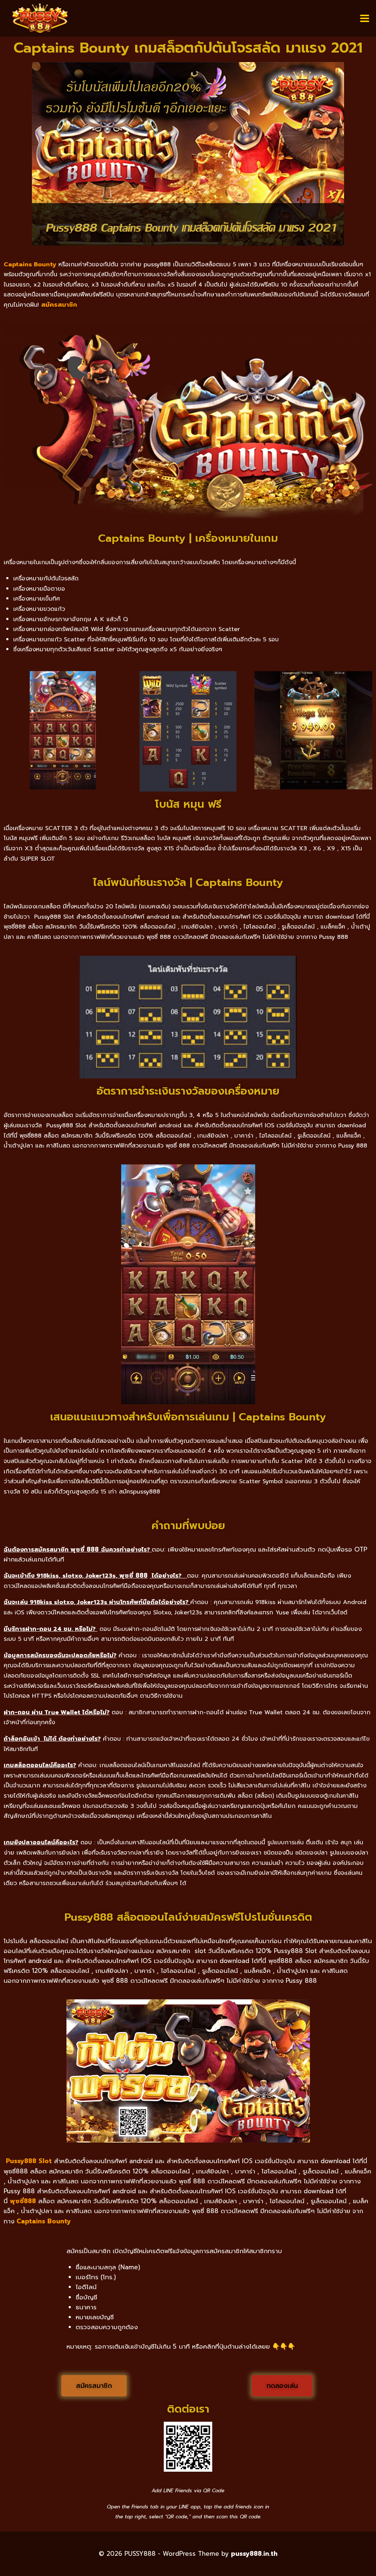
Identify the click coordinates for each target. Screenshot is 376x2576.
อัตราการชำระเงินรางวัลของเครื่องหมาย (188, 1091)
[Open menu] (364, 18)
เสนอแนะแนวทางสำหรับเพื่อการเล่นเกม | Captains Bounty (188, 1417)
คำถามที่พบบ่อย (188, 1525)
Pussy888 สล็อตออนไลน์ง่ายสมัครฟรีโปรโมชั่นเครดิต (188, 1917)
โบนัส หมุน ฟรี (188, 804)
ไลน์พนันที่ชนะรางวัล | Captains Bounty (188, 882)
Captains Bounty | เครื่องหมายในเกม (188, 538)
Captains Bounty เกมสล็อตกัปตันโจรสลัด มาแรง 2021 (188, 48)
